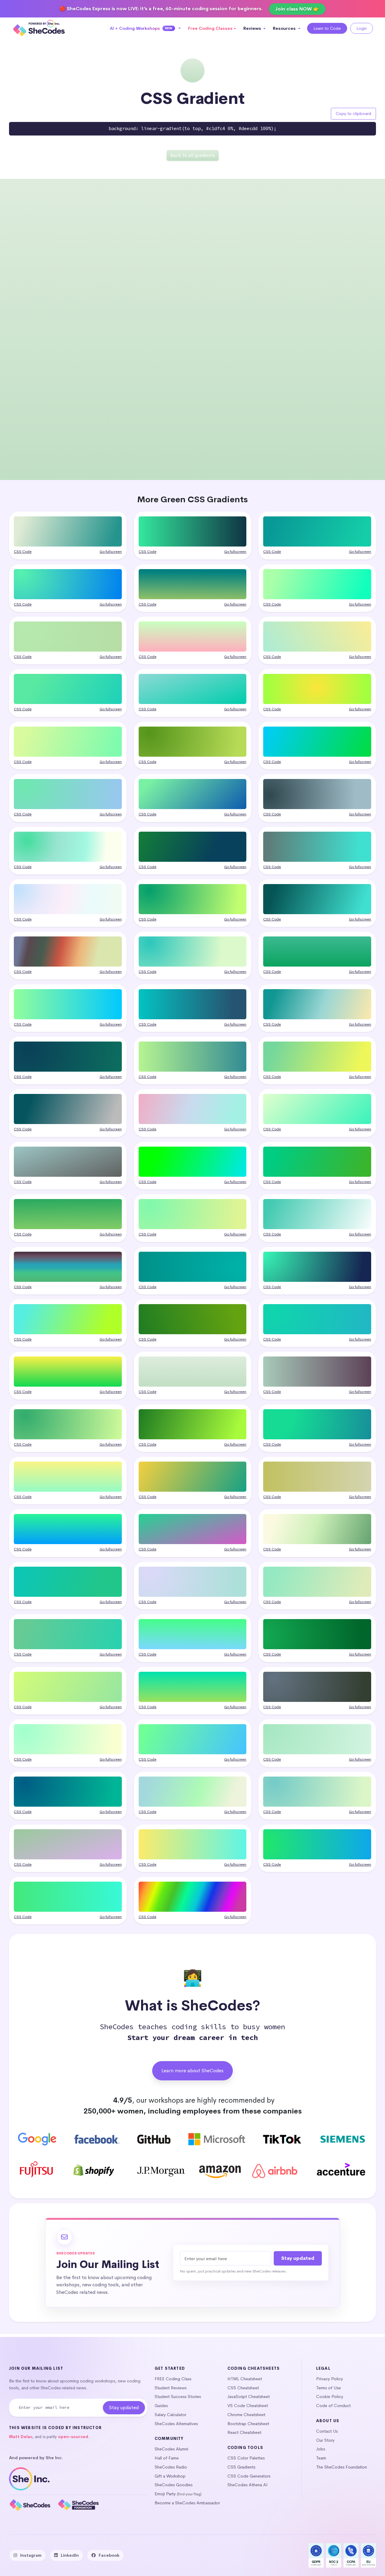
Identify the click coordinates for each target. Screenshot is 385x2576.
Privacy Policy (330, 2379)
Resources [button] (285, 28)
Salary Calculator (170, 2415)
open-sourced (73, 2437)
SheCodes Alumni (171, 2449)
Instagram (31, 2555)
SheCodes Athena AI (248, 2485)
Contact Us (327, 2431)
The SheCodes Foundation (342, 2467)
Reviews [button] (253, 28)
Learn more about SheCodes (192, 2071)
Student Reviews (171, 2388)
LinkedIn (70, 2555)
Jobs (321, 2449)
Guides (161, 2406)
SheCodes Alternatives (176, 2424)
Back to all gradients (193, 155)
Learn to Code (327, 28)
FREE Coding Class (173, 2379)
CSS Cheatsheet (243, 2388)
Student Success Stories (178, 2397)
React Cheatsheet (244, 2432)
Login (362, 28)
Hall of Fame (167, 2458)
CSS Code (23, 552)
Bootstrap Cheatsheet (248, 2424)
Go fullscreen (111, 552)
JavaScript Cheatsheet (249, 2397)
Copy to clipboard (353, 114)
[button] (145, 28)
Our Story (325, 2440)
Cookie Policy (330, 2397)
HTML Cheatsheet (245, 2379)
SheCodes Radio (171, 2467)
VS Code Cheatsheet (248, 2406)
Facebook (109, 2555)
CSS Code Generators (249, 2476)
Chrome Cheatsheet (246, 2415)
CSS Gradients (241, 2467)
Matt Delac (21, 2437)
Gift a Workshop (170, 2476)
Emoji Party (165, 2494)
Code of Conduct (333, 2406)
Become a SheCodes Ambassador (187, 2503)
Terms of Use (328, 2388)
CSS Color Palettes (246, 2458)
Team (321, 2458)
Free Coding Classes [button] (210, 28)
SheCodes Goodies (174, 2485)
